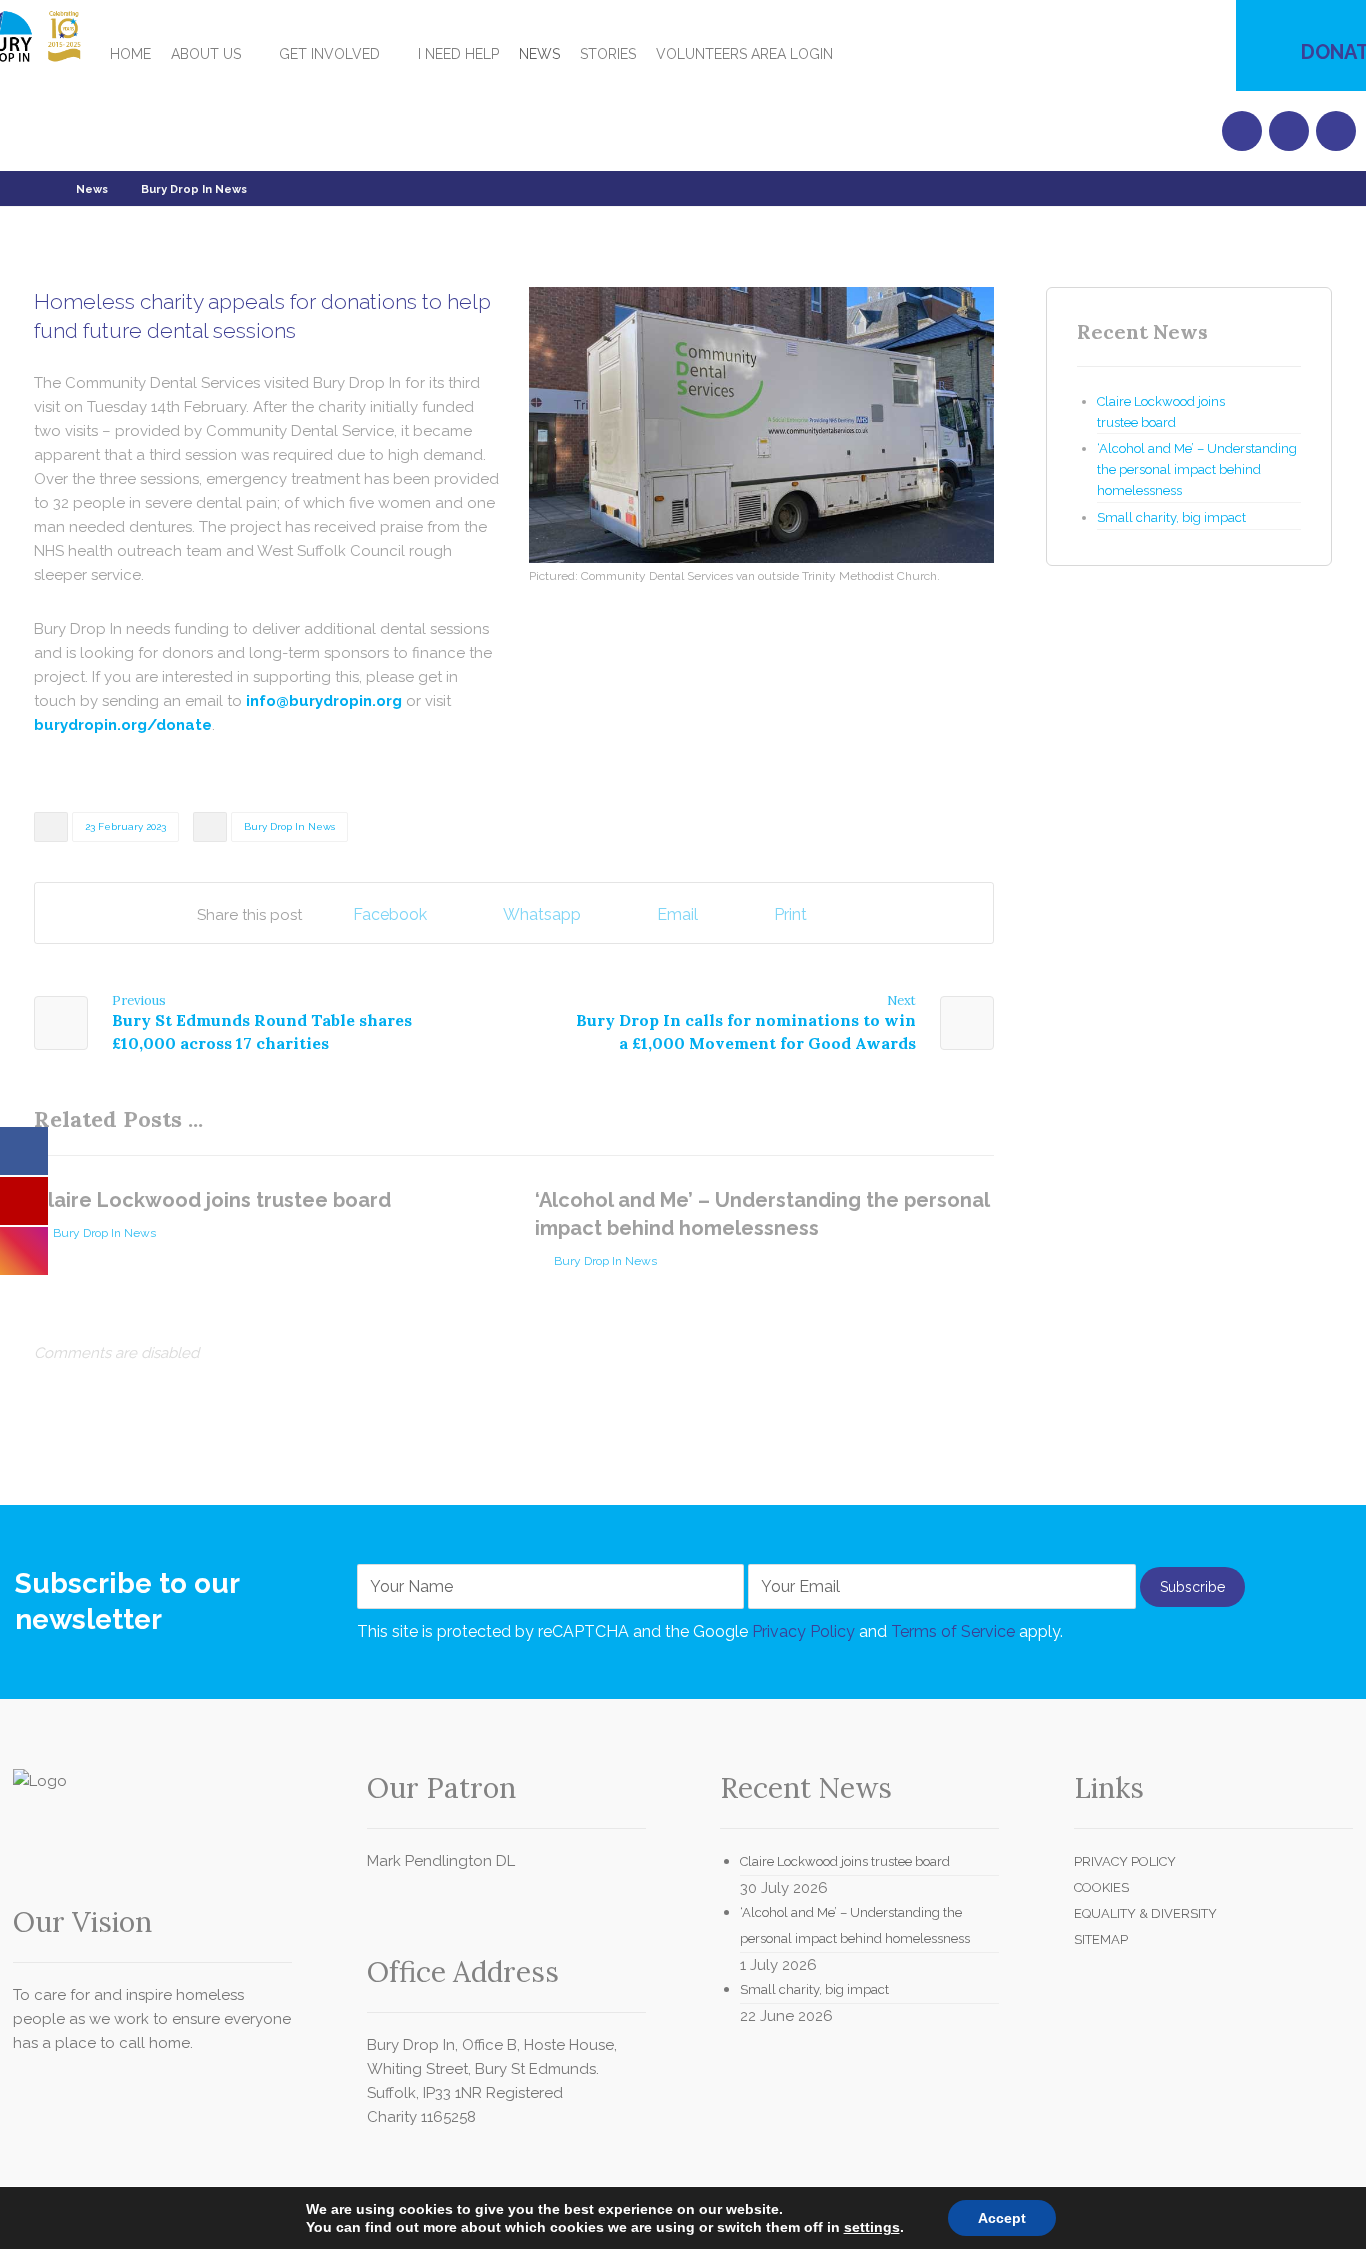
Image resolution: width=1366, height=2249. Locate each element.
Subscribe (1192, 1587)
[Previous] (938, 1122)
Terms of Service (953, 1631)
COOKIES (1101, 1887)
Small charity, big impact (1171, 517)
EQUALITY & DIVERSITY (1145, 1913)
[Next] (975, 1122)
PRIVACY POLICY (1125, 1861)
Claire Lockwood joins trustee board (1161, 412)
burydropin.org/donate (123, 725)
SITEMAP (1101, 1939)
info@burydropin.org (324, 701)
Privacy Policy (803, 1631)
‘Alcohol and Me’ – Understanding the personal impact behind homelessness (1197, 469)
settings (872, 2227)
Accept (1002, 2218)
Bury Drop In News (289, 826)
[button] (876, 43)
